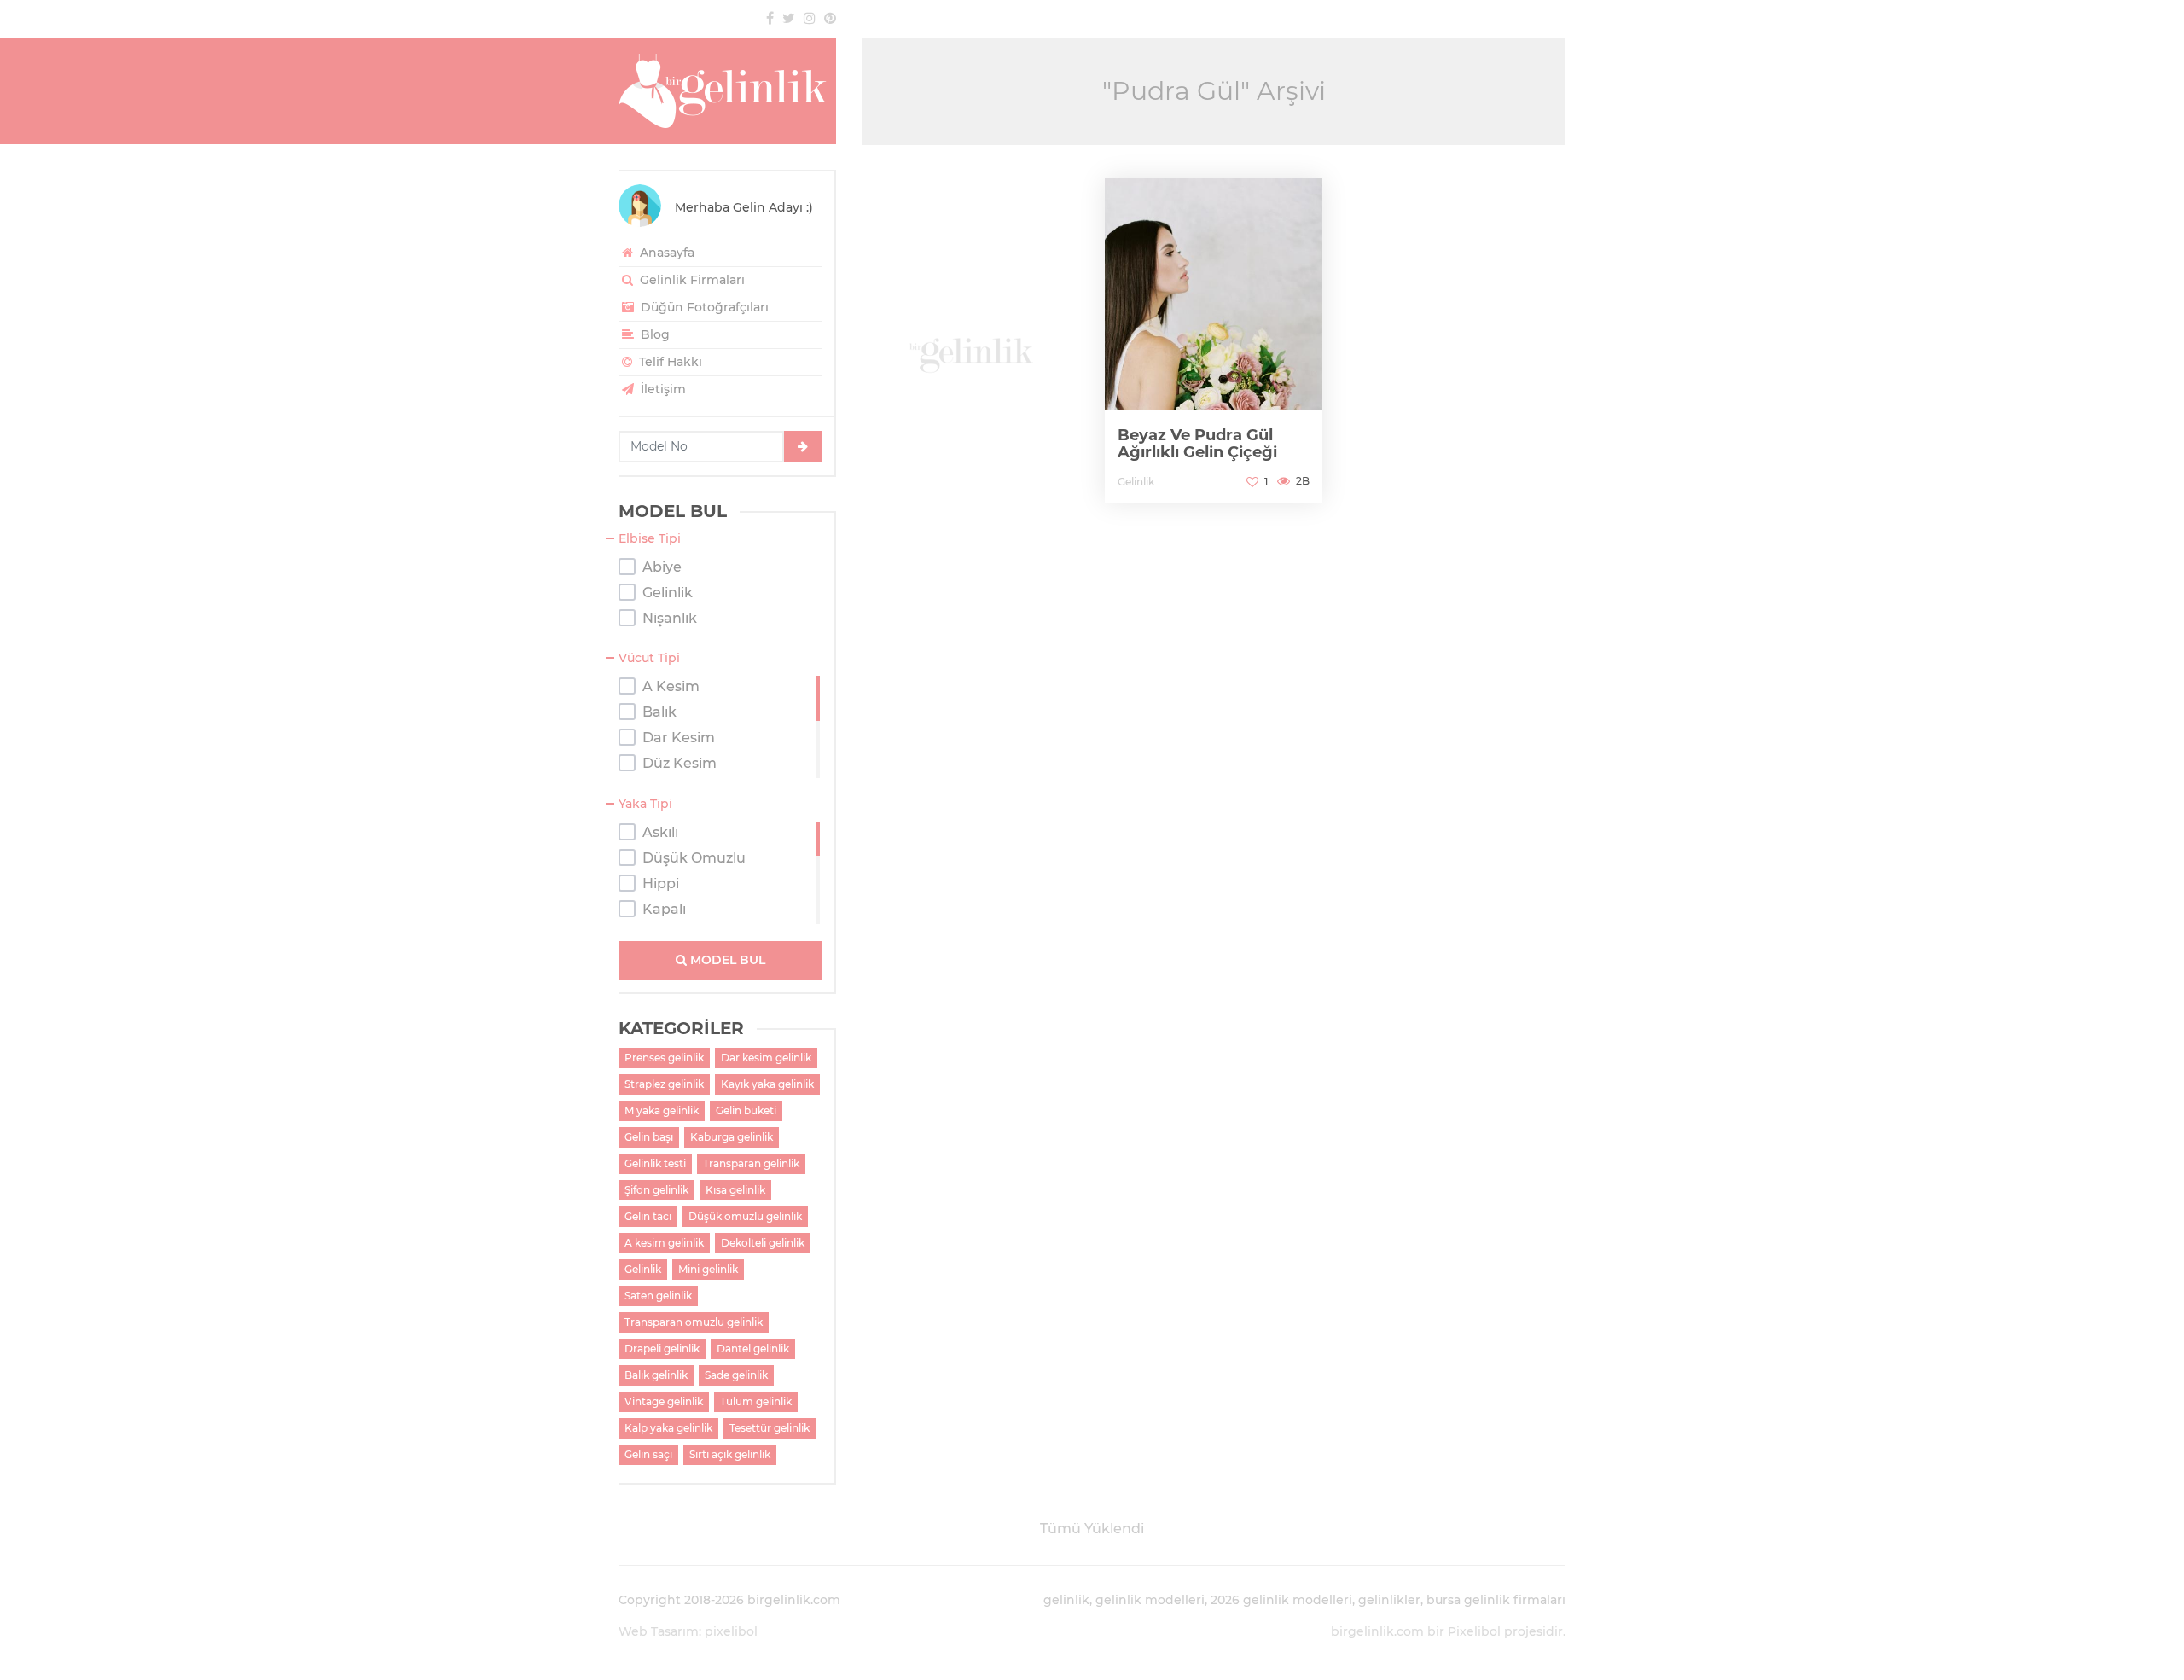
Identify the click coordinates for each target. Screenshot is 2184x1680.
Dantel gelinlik (753, 1349)
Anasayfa (665, 253)
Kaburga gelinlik (732, 1137)
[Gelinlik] (727, 91)
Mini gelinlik (708, 1269)
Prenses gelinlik (664, 1058)
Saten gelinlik (658, 1296)
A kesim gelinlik (664, 1243)
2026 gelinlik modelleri (1281, 1600)
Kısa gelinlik (735, 1190)
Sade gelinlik (736, 1375)
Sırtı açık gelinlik (730, 1454)
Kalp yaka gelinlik (668, 1428)
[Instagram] (810, 18)
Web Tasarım (659, 1631)
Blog (653, 334)
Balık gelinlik (656, 1375)
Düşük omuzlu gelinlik (745, 1216)
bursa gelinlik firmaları (1496, 1600)
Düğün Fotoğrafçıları (703, 307)
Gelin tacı (648, 1216)
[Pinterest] (830, 18)
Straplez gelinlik (664, 1084)
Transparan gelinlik (751, 1163)
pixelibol (731, 1631)
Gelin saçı (648, 1454)
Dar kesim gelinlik (766, 1058)
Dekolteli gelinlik (763, 1243)
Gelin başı (649, 1137)
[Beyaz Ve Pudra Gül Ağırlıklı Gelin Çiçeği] (1214, 340)
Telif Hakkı (669, 362)
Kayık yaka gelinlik (767, 1084)
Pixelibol (1474, 1631)
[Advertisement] (970, 342)
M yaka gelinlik (662, 1110)
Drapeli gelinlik (662, 1349)
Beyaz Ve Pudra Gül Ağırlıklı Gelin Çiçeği (1197, 444)
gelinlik (1066, 1600)
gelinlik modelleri (1150, 1600)
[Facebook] (770, 18)
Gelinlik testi (655, 1163)
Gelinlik (643, 1269)
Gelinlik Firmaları (691, 280)
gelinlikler (1389, 1600)
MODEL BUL (726, 960)
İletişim (662, 389)
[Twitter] (789, 18)
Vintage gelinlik (664, 1401)
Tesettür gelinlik (770, 1428)
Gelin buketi (746, 1110)
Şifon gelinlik (656, 1190)
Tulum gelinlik (756, 1401)
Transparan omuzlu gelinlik (694, 1322)
